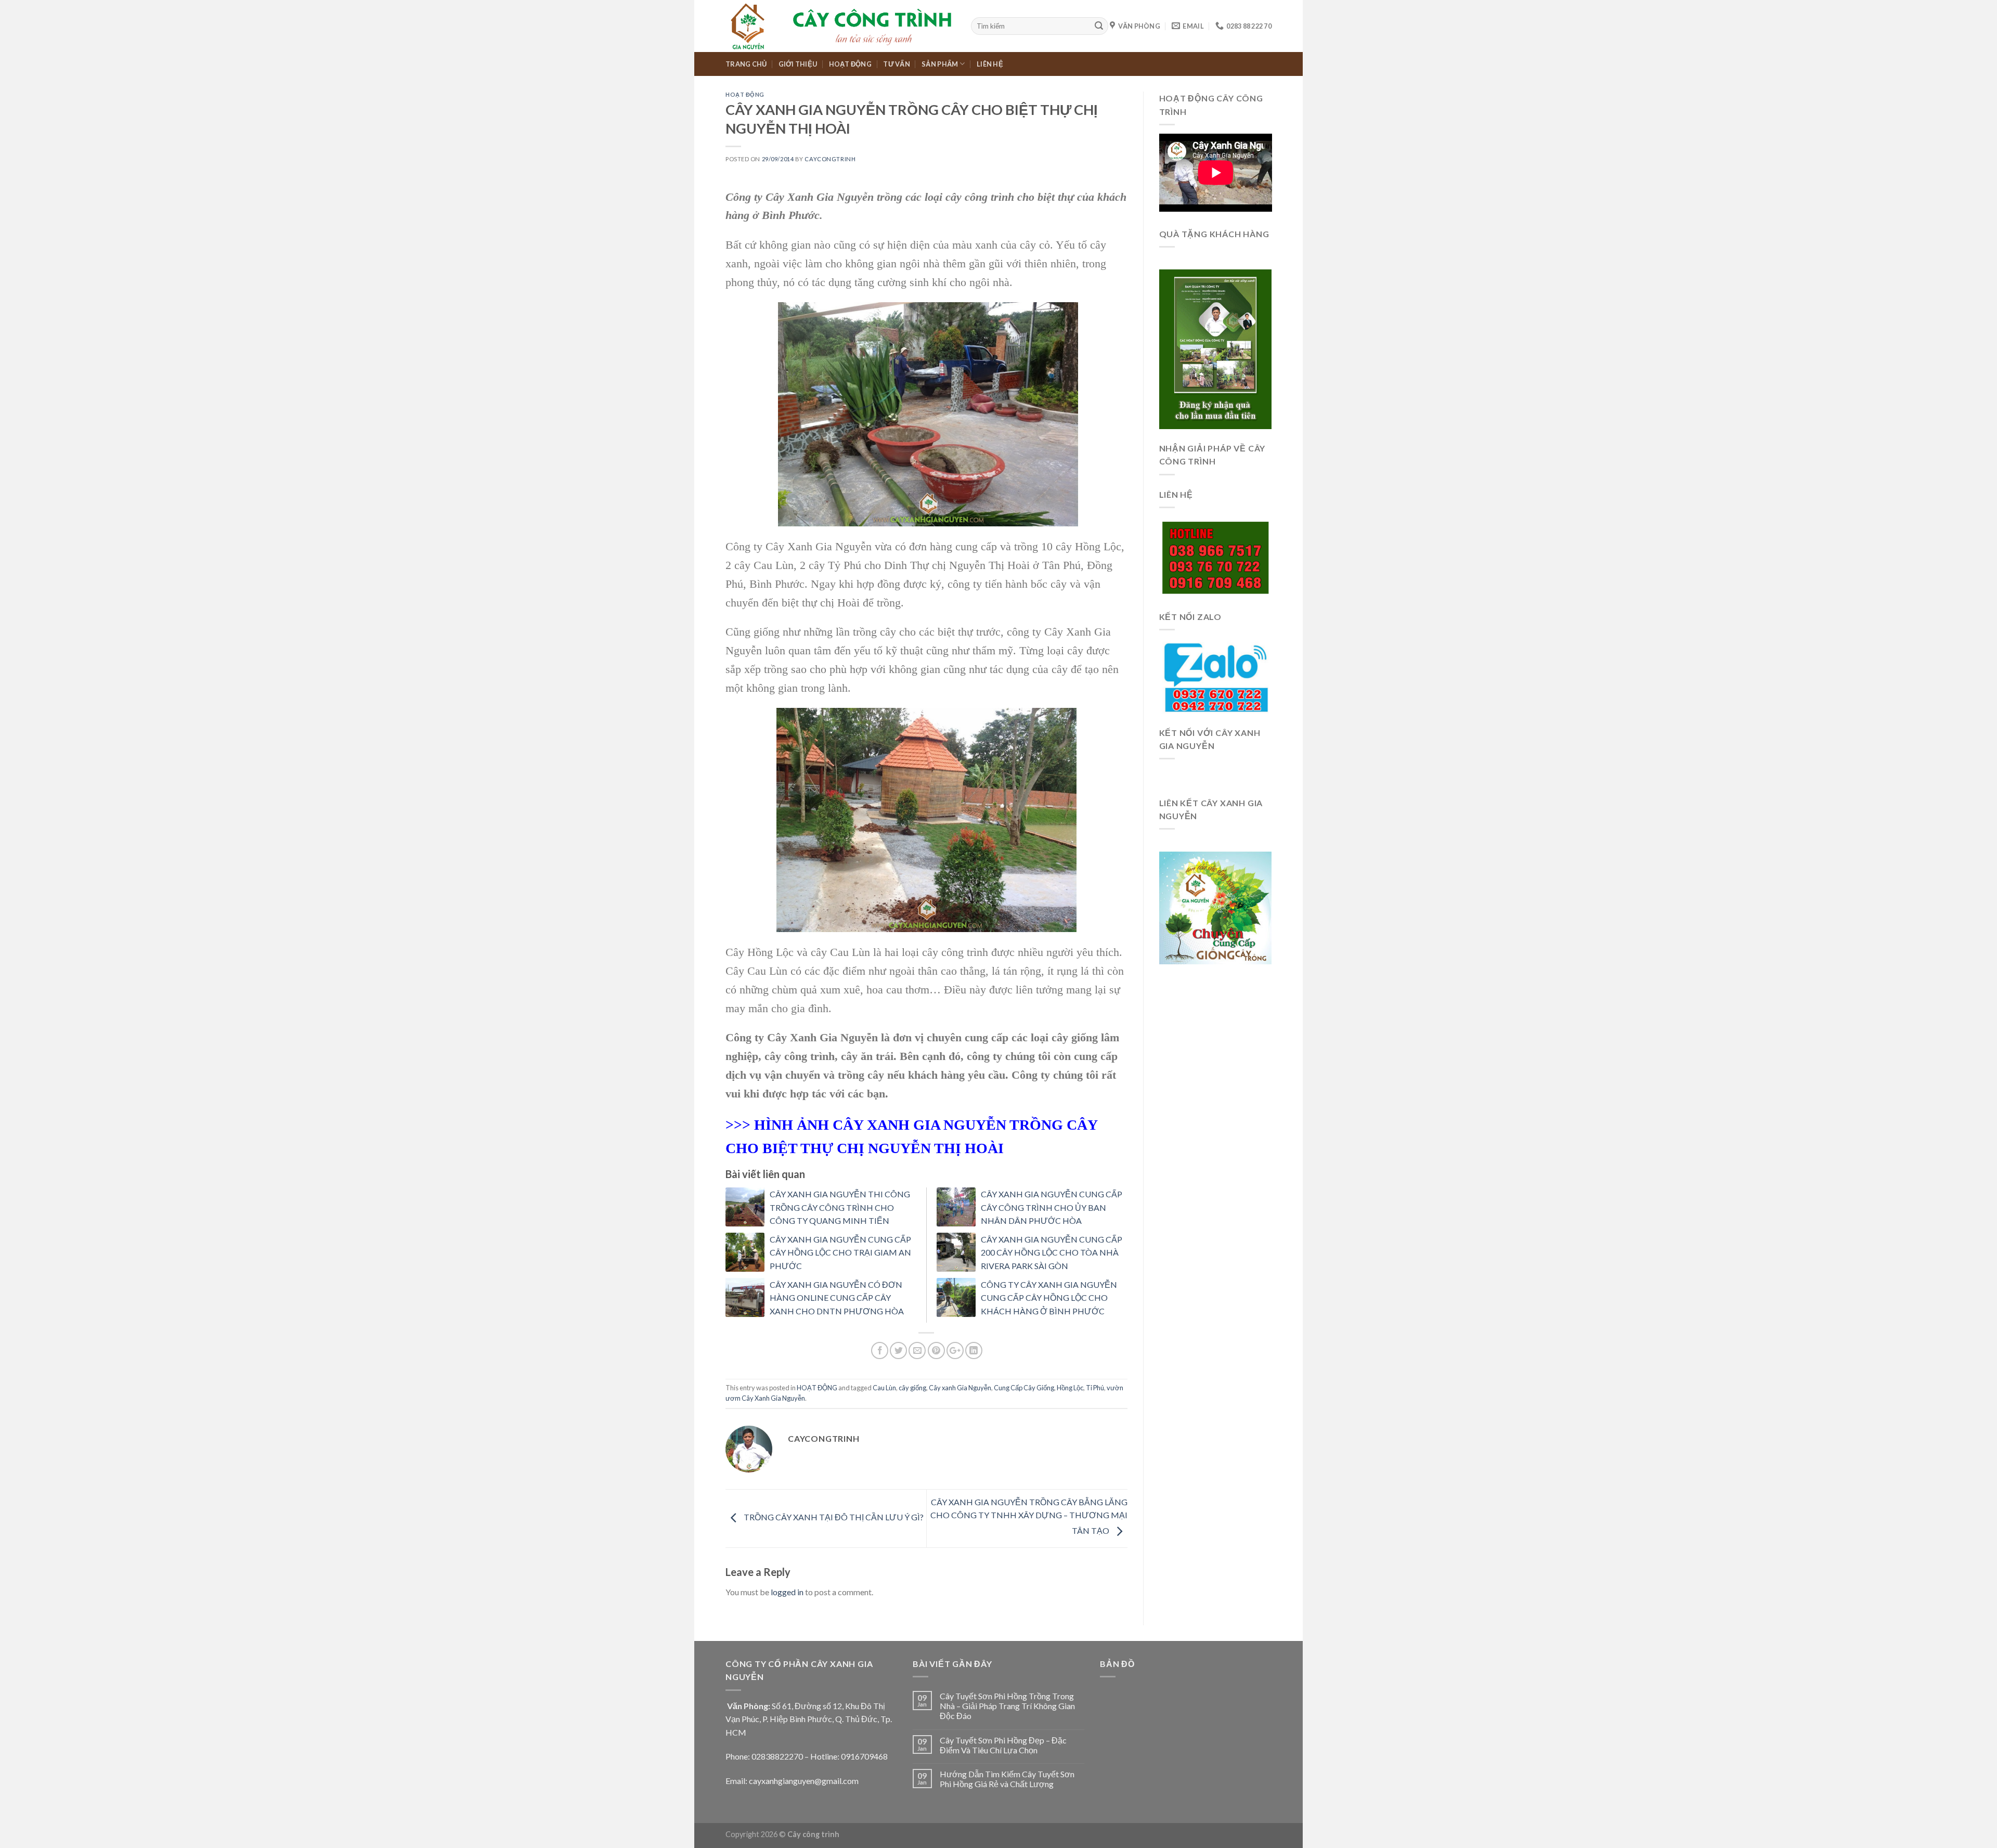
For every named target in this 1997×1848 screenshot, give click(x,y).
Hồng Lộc (1070, 1388)
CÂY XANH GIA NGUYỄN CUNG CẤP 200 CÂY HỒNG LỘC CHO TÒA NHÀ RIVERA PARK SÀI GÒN (1052, 1252)
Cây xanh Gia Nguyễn (960, 1388)
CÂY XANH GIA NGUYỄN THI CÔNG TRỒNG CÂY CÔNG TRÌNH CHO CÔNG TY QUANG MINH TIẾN (840, 1207)
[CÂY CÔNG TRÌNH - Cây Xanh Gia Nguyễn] (840, 26)
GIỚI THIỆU (798, 64)
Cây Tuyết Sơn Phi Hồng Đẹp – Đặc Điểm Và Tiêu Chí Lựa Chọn (1003, 1745)
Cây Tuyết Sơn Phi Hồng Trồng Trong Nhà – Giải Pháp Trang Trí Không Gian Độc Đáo (1007, 1706)
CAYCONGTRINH (830, 159)
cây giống (912, 1388)
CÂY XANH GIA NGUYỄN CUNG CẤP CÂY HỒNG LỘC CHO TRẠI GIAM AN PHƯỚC (840, 1252)
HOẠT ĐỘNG (850, 64)
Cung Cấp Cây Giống (1024, 1388)
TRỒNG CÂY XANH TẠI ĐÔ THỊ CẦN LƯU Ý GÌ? (833, 1517)
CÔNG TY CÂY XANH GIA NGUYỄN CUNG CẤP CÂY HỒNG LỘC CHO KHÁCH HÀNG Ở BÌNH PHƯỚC (1049, 1298)
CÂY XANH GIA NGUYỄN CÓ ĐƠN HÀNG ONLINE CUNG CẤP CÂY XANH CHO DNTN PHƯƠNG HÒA (837, 1298)
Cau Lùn (884, 1388)
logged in (787, 1592)
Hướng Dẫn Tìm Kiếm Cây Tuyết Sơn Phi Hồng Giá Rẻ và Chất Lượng (1007, 1779)
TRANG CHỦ (746, 64)
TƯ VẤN (897, 64)
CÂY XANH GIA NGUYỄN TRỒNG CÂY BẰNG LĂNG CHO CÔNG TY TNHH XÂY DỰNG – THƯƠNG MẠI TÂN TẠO (1029, 1516)
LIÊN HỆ (990, 64)
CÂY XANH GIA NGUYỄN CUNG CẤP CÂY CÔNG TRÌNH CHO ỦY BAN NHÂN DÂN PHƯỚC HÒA (1052, 1207)
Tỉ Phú (1095, 1388)
